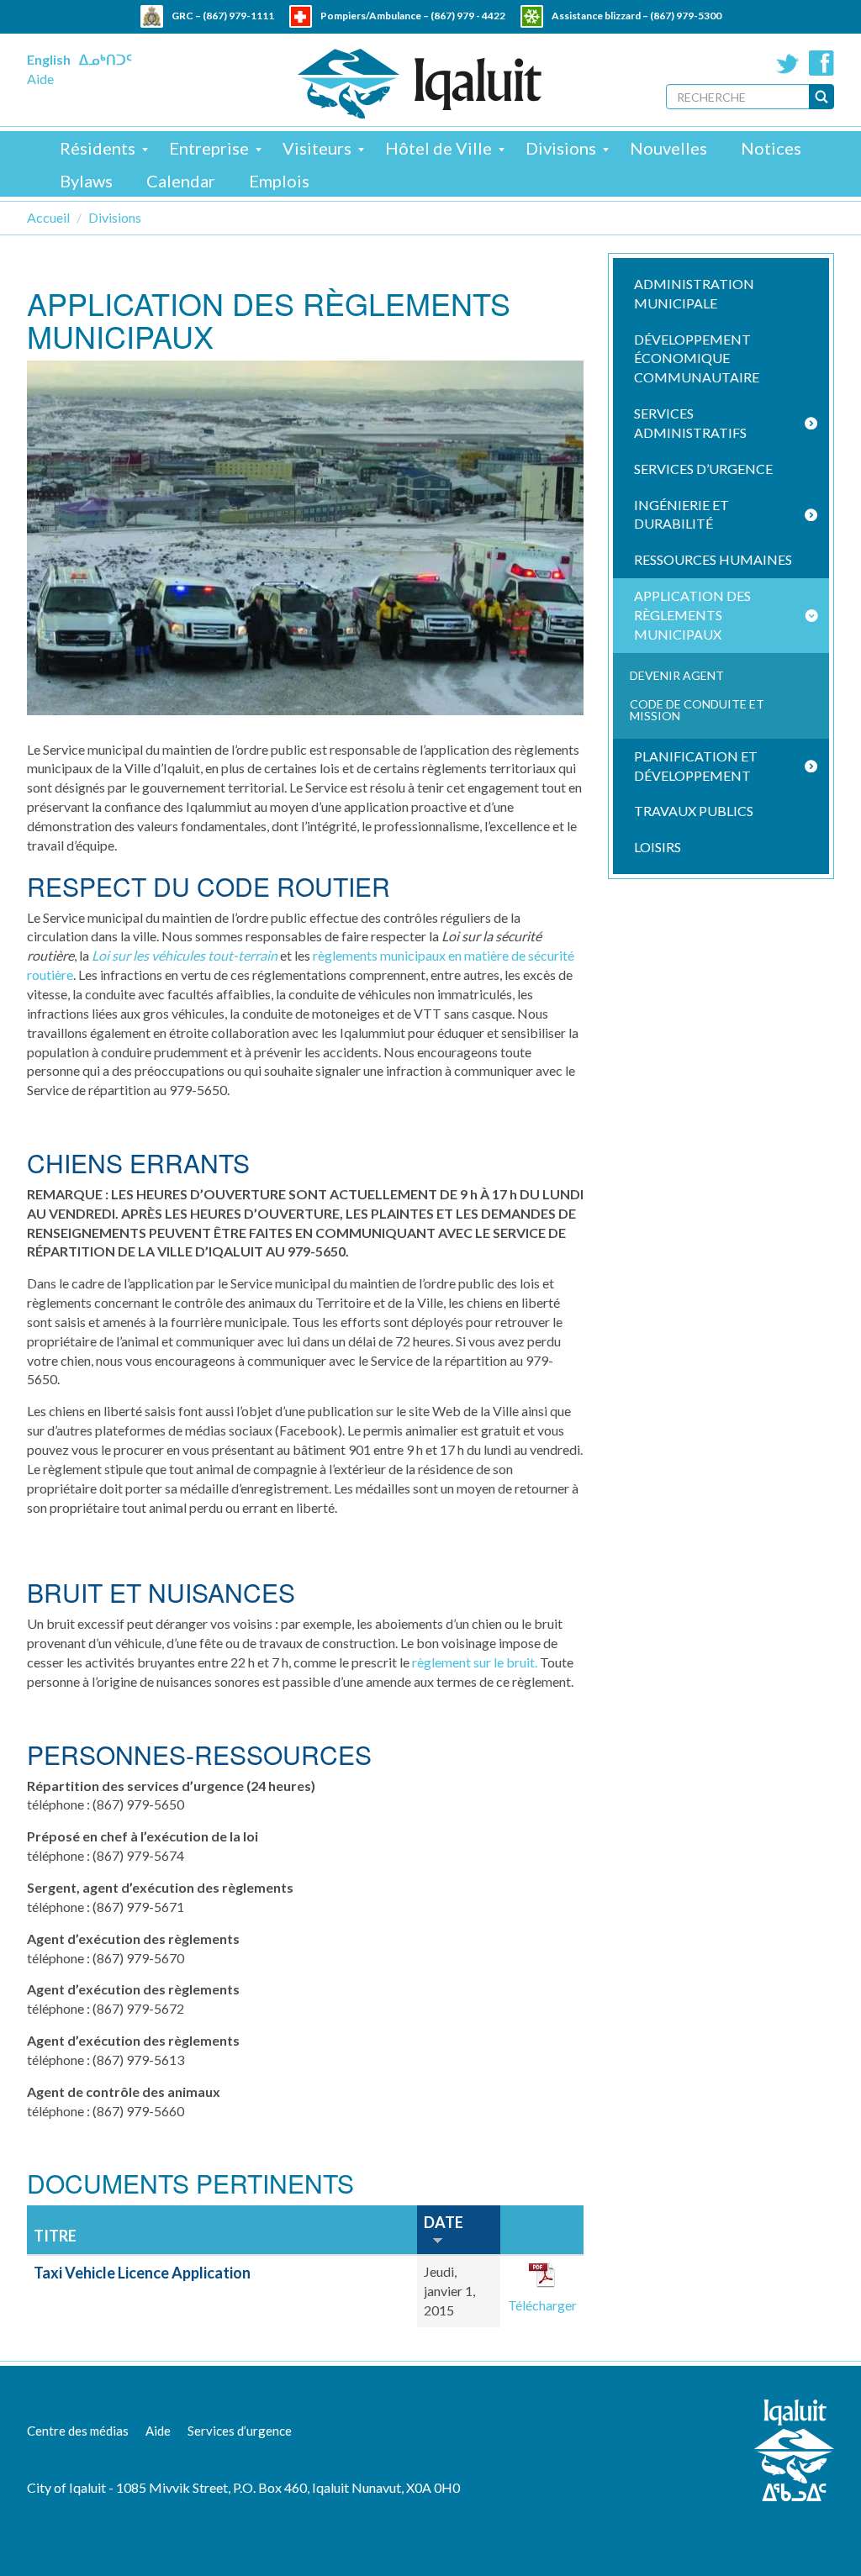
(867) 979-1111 (238, 16)
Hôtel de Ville (438, 148)
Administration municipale (694, 293)
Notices (771, 148)
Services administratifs (690, 423)
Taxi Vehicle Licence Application (142, 2273)
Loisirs (658, 847)
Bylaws (86, 181)
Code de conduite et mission (697, 710)
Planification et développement (696, 766)
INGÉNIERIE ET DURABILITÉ (681, 514)
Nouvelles (668, 148)
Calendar (181, 181)
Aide (40, 79)
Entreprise (209, 148)
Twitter (788, 63)
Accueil (48, 217)
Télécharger (542, 2305)
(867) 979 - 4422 (468, 16)
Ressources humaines (713, 559)
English (49, 59)
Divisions (561, 148)
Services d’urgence (703, 469)
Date (444, 2222)
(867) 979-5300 (686, 16)
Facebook (821, 63)
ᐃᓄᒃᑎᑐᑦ (106, 59)
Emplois (279, 181)
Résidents (98, 148)
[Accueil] (420, 84)
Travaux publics (694, 811)
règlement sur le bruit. (475, 1662)
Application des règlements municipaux (692, 615)
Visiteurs (317, 148)
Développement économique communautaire (697, 358)
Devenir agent (677, 675)
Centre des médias (78, 2431)
